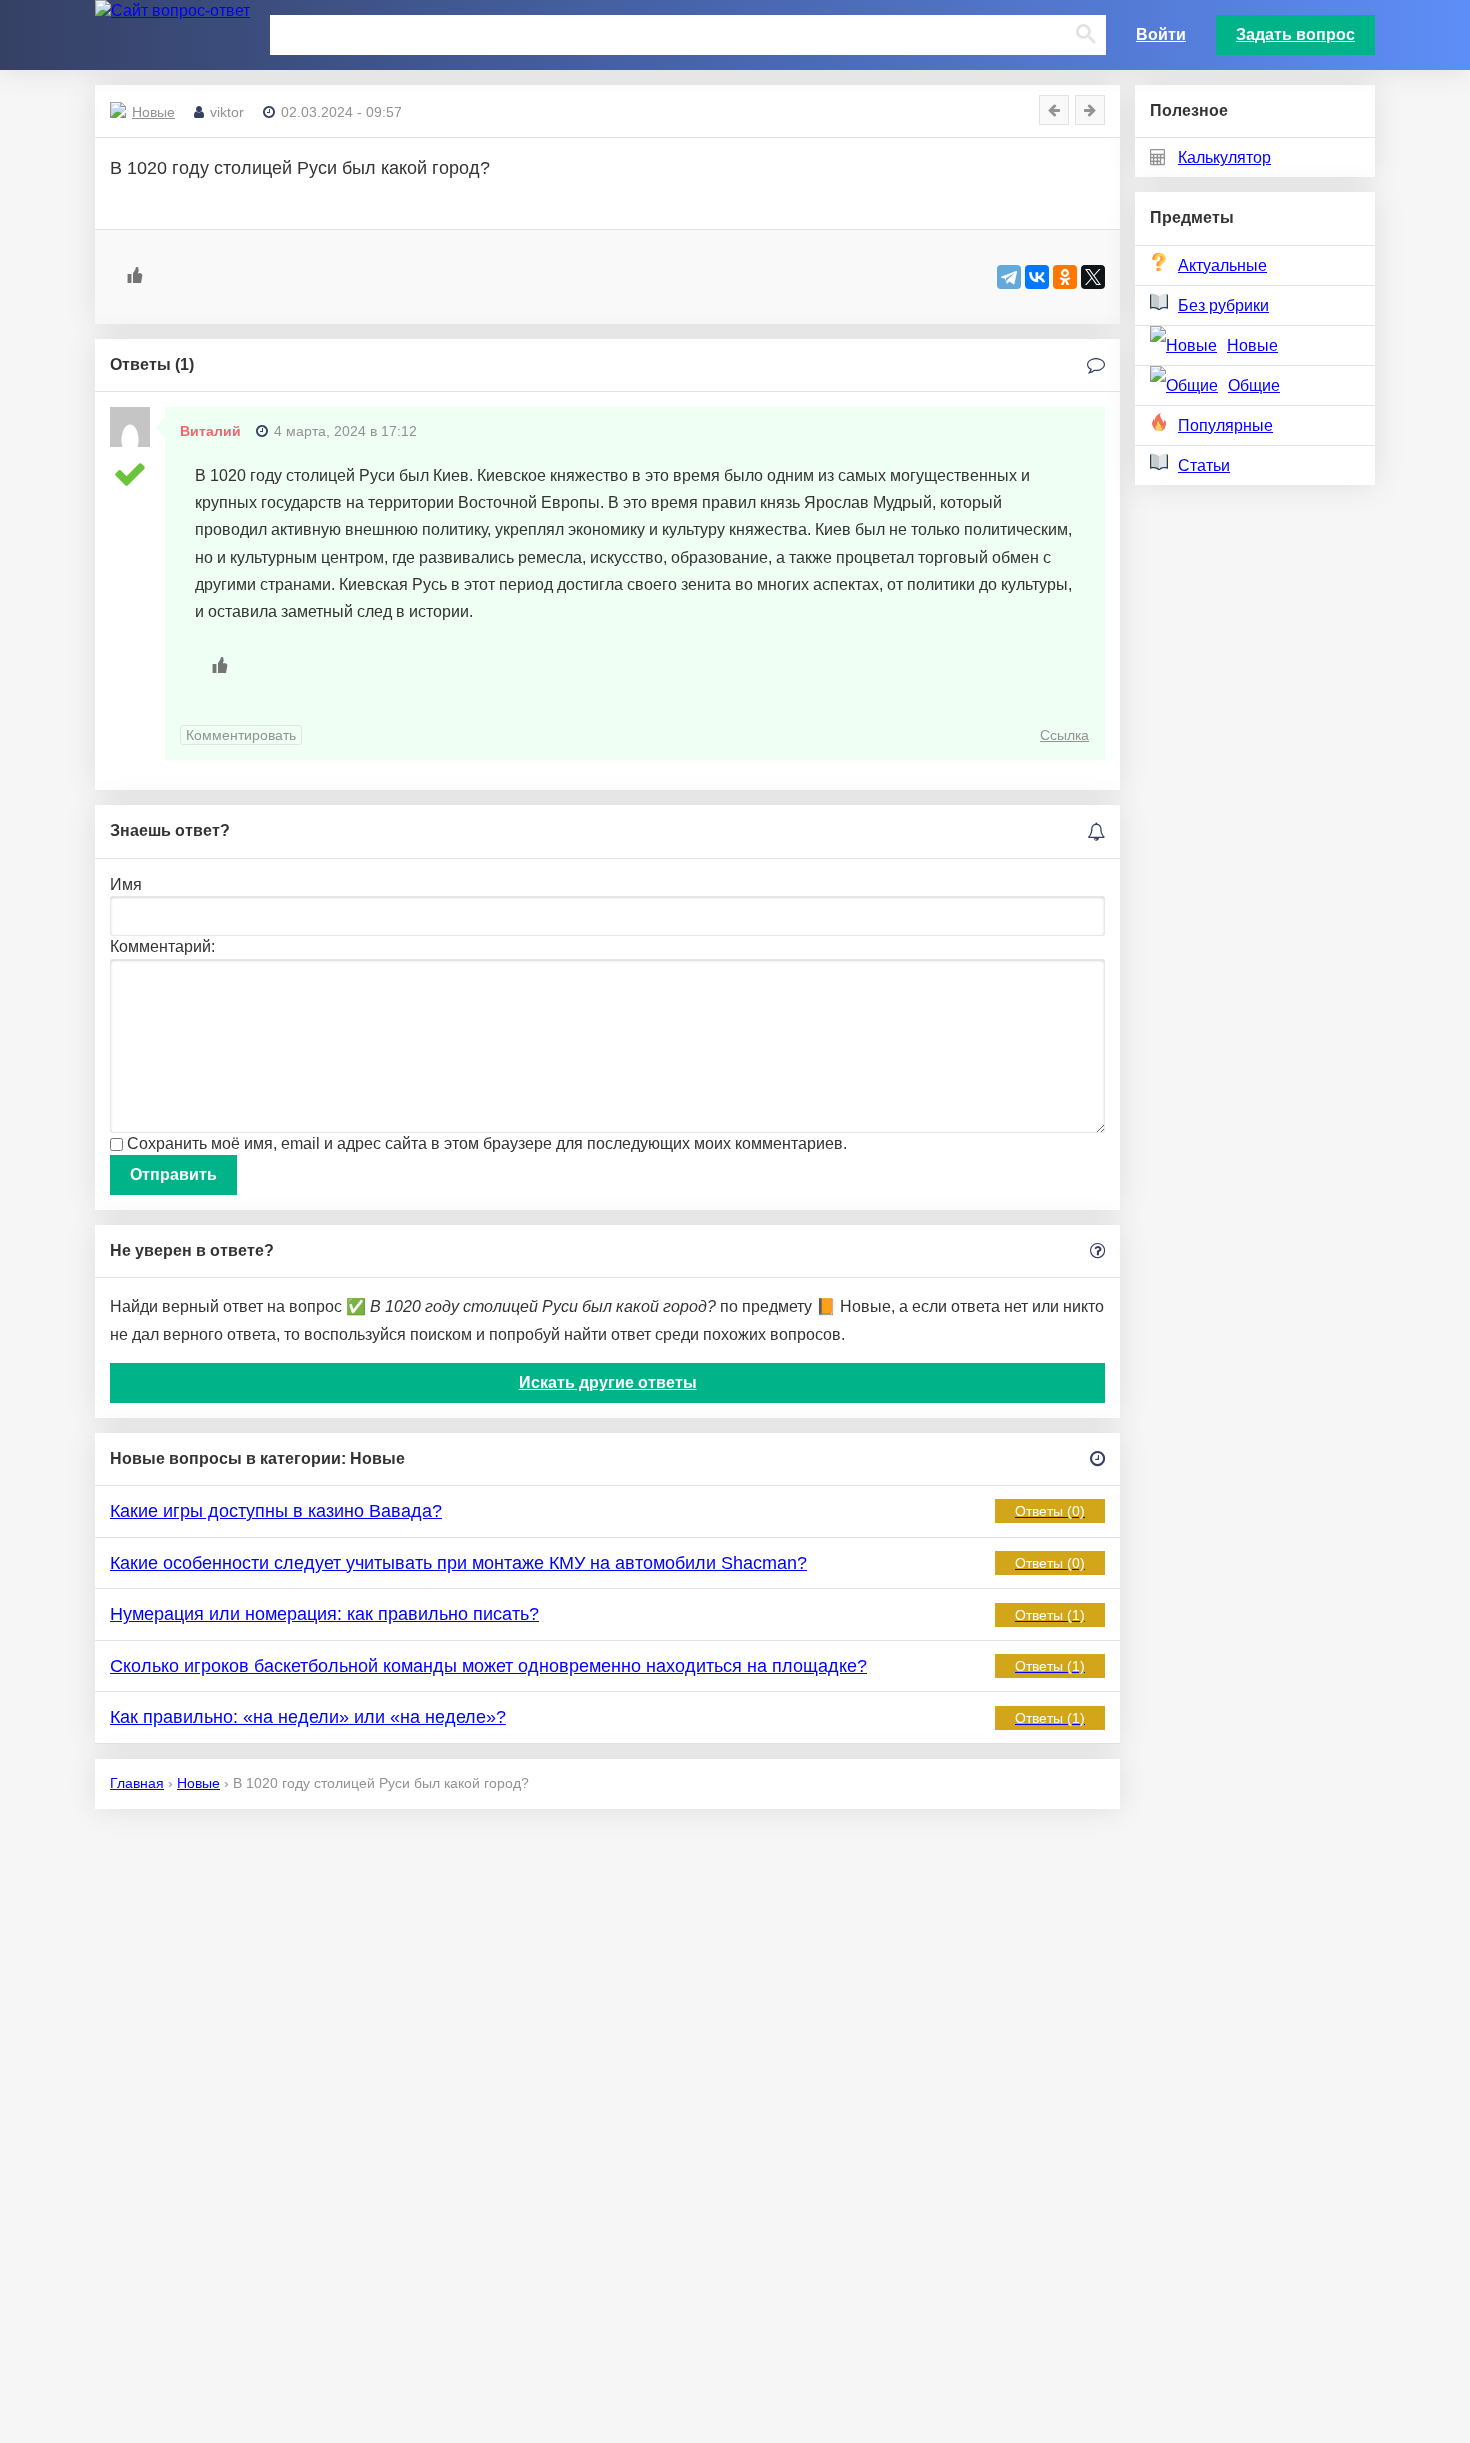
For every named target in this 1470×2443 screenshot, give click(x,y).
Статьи (1204, 465)
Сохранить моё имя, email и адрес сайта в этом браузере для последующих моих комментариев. (487, 1143)
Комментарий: (162, 946)
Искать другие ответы (608, 1382)
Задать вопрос (1295, 34)
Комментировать (241, 735)
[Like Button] (135, 275)
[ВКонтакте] (1037, 277)
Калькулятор (1224, 157)
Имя (126, 884)
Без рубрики (1223, 305)
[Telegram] (1009, 277)
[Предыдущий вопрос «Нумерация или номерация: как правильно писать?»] (1054, 110)
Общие (1254, 385)
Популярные (1225, 425)
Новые (1252, 345)
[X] (1093, 277)
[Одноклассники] (1065, 277)
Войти (1161, 34)
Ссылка (1064, 735)
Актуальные (1222, 265)
